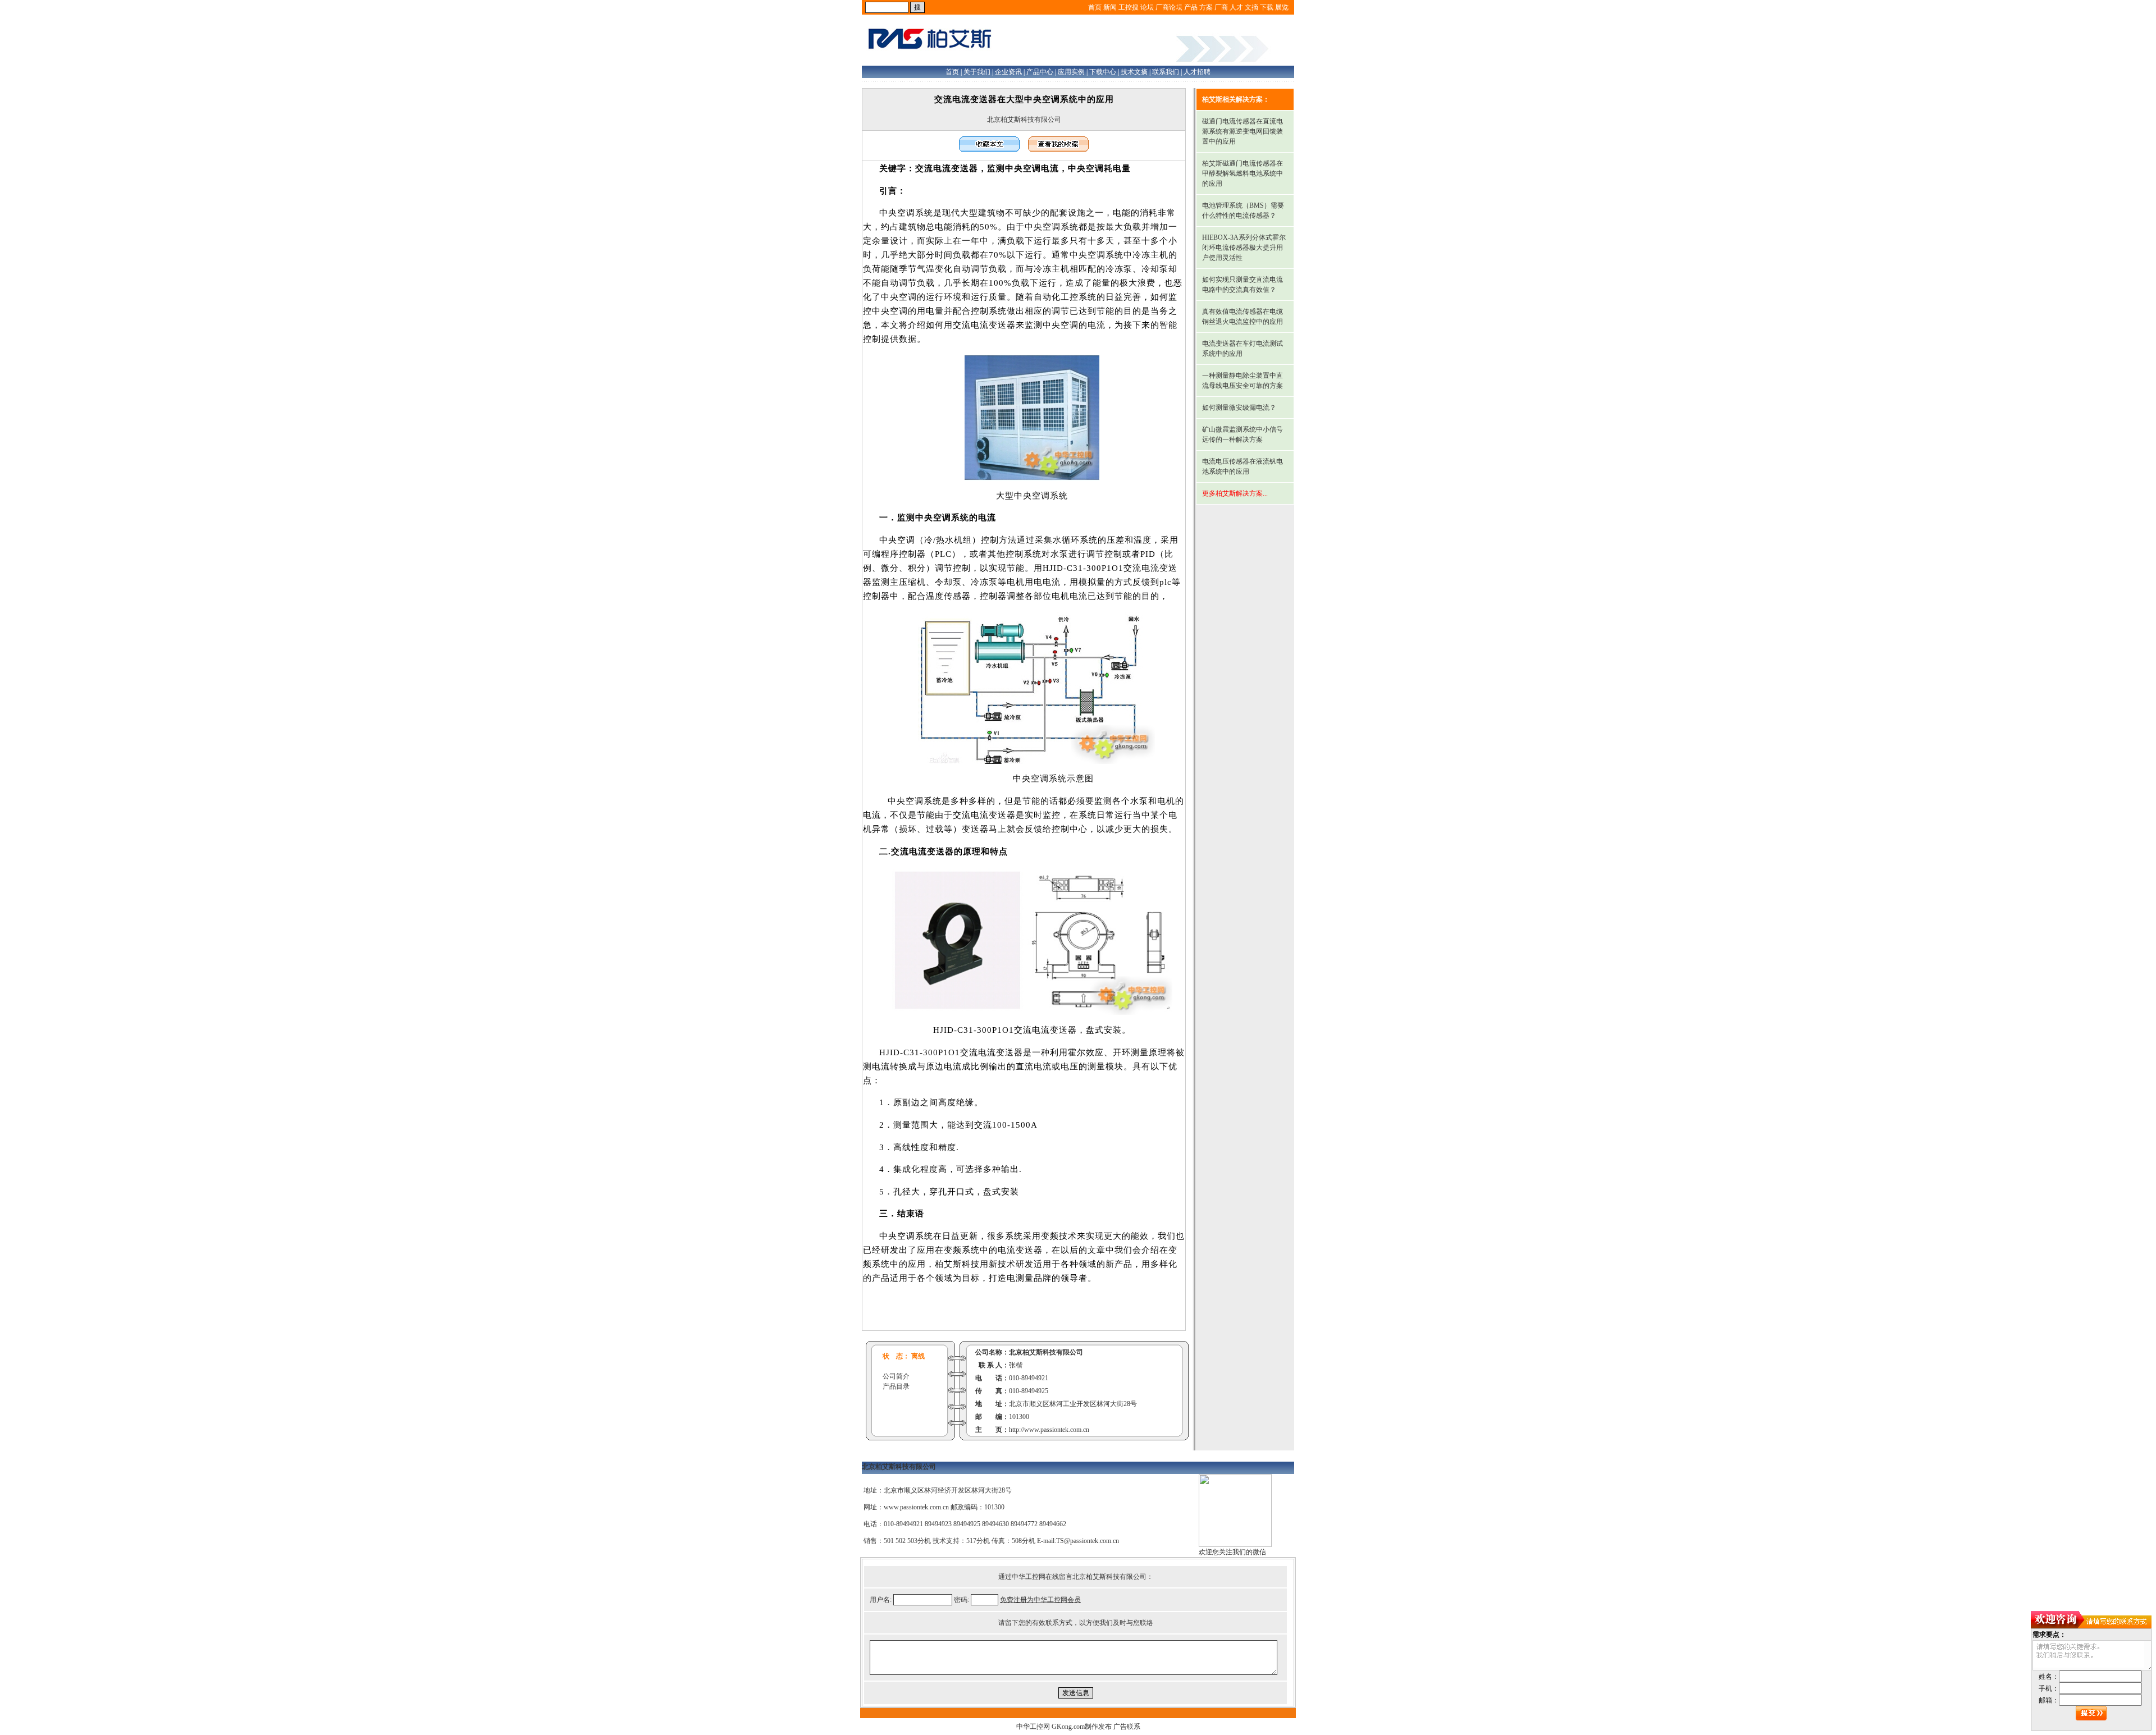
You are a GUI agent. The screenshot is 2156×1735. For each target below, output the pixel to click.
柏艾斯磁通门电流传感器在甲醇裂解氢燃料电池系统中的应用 (1243, 173)
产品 (1191, 7)
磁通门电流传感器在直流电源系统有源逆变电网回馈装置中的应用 (1243, 131)
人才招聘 (1197, 72)
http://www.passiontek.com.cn (1049, 1430)
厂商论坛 (1169, 7)
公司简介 (896, 1376)
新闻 (1110, 7)
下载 (1267, 7)
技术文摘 (1134, 72)
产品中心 (1040, 72)
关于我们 (977, 72)
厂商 (1221, 7)
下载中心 (1103, 72)
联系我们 (1166, 72)
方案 (1206, 7)
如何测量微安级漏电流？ (1239, 408)
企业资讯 (1008, 72)
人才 (1236, 7)
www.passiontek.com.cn (916, 1507)
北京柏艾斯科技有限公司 (1024, 120)
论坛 (1147, 7)
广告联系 (1127, 1727)
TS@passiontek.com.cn (1088, 1541)
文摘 (1251, 7)
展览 (1282, 7)
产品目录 (896, 1386)
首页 (1095, 7)
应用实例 (1071, 72)
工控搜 (1129, 7)
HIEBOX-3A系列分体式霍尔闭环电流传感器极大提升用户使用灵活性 (1244, 248)
